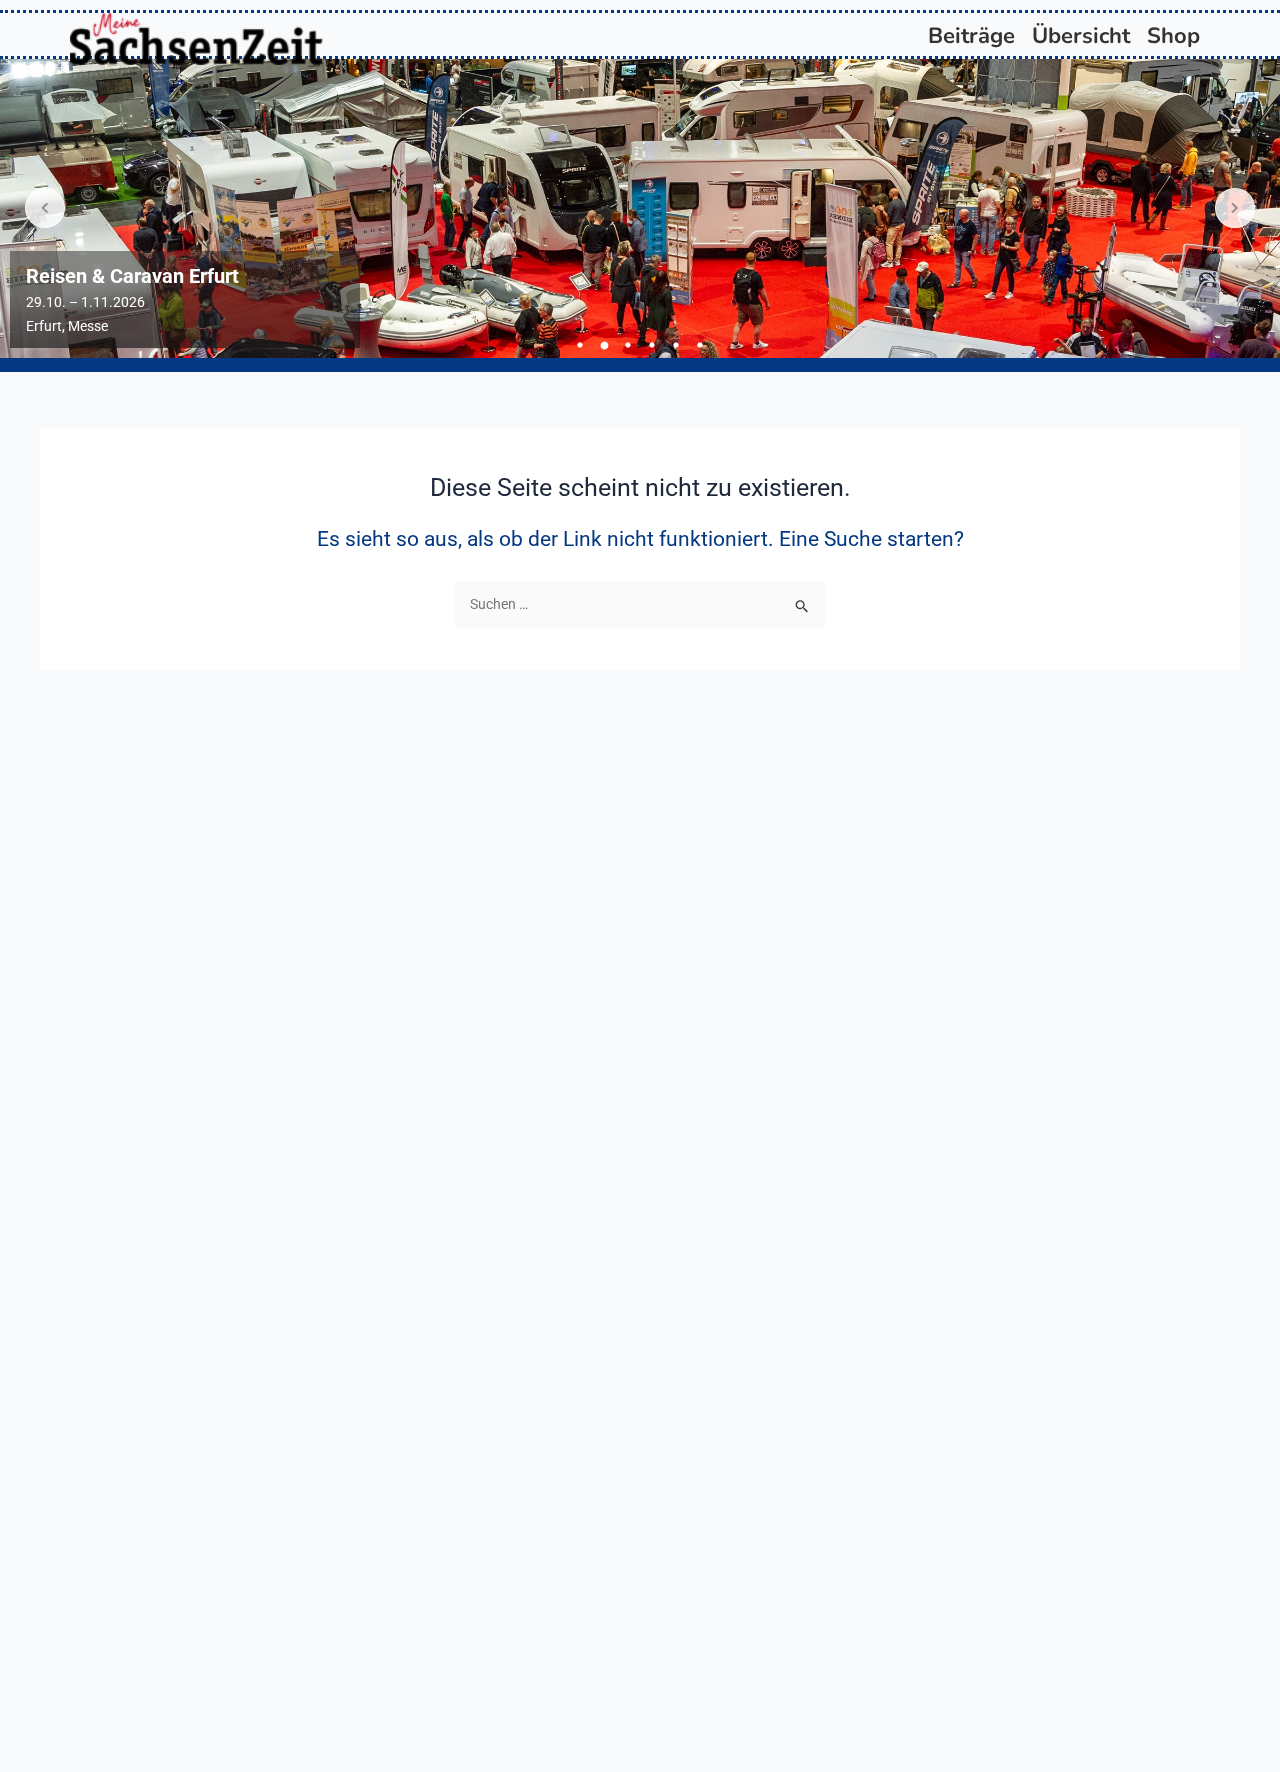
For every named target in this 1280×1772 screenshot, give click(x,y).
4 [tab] (652, 345)
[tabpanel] (640, 208)
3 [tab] (628, 345)
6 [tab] (700, 345)
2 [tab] (604, 345)
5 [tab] (676, 345)
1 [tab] (580, 345)
